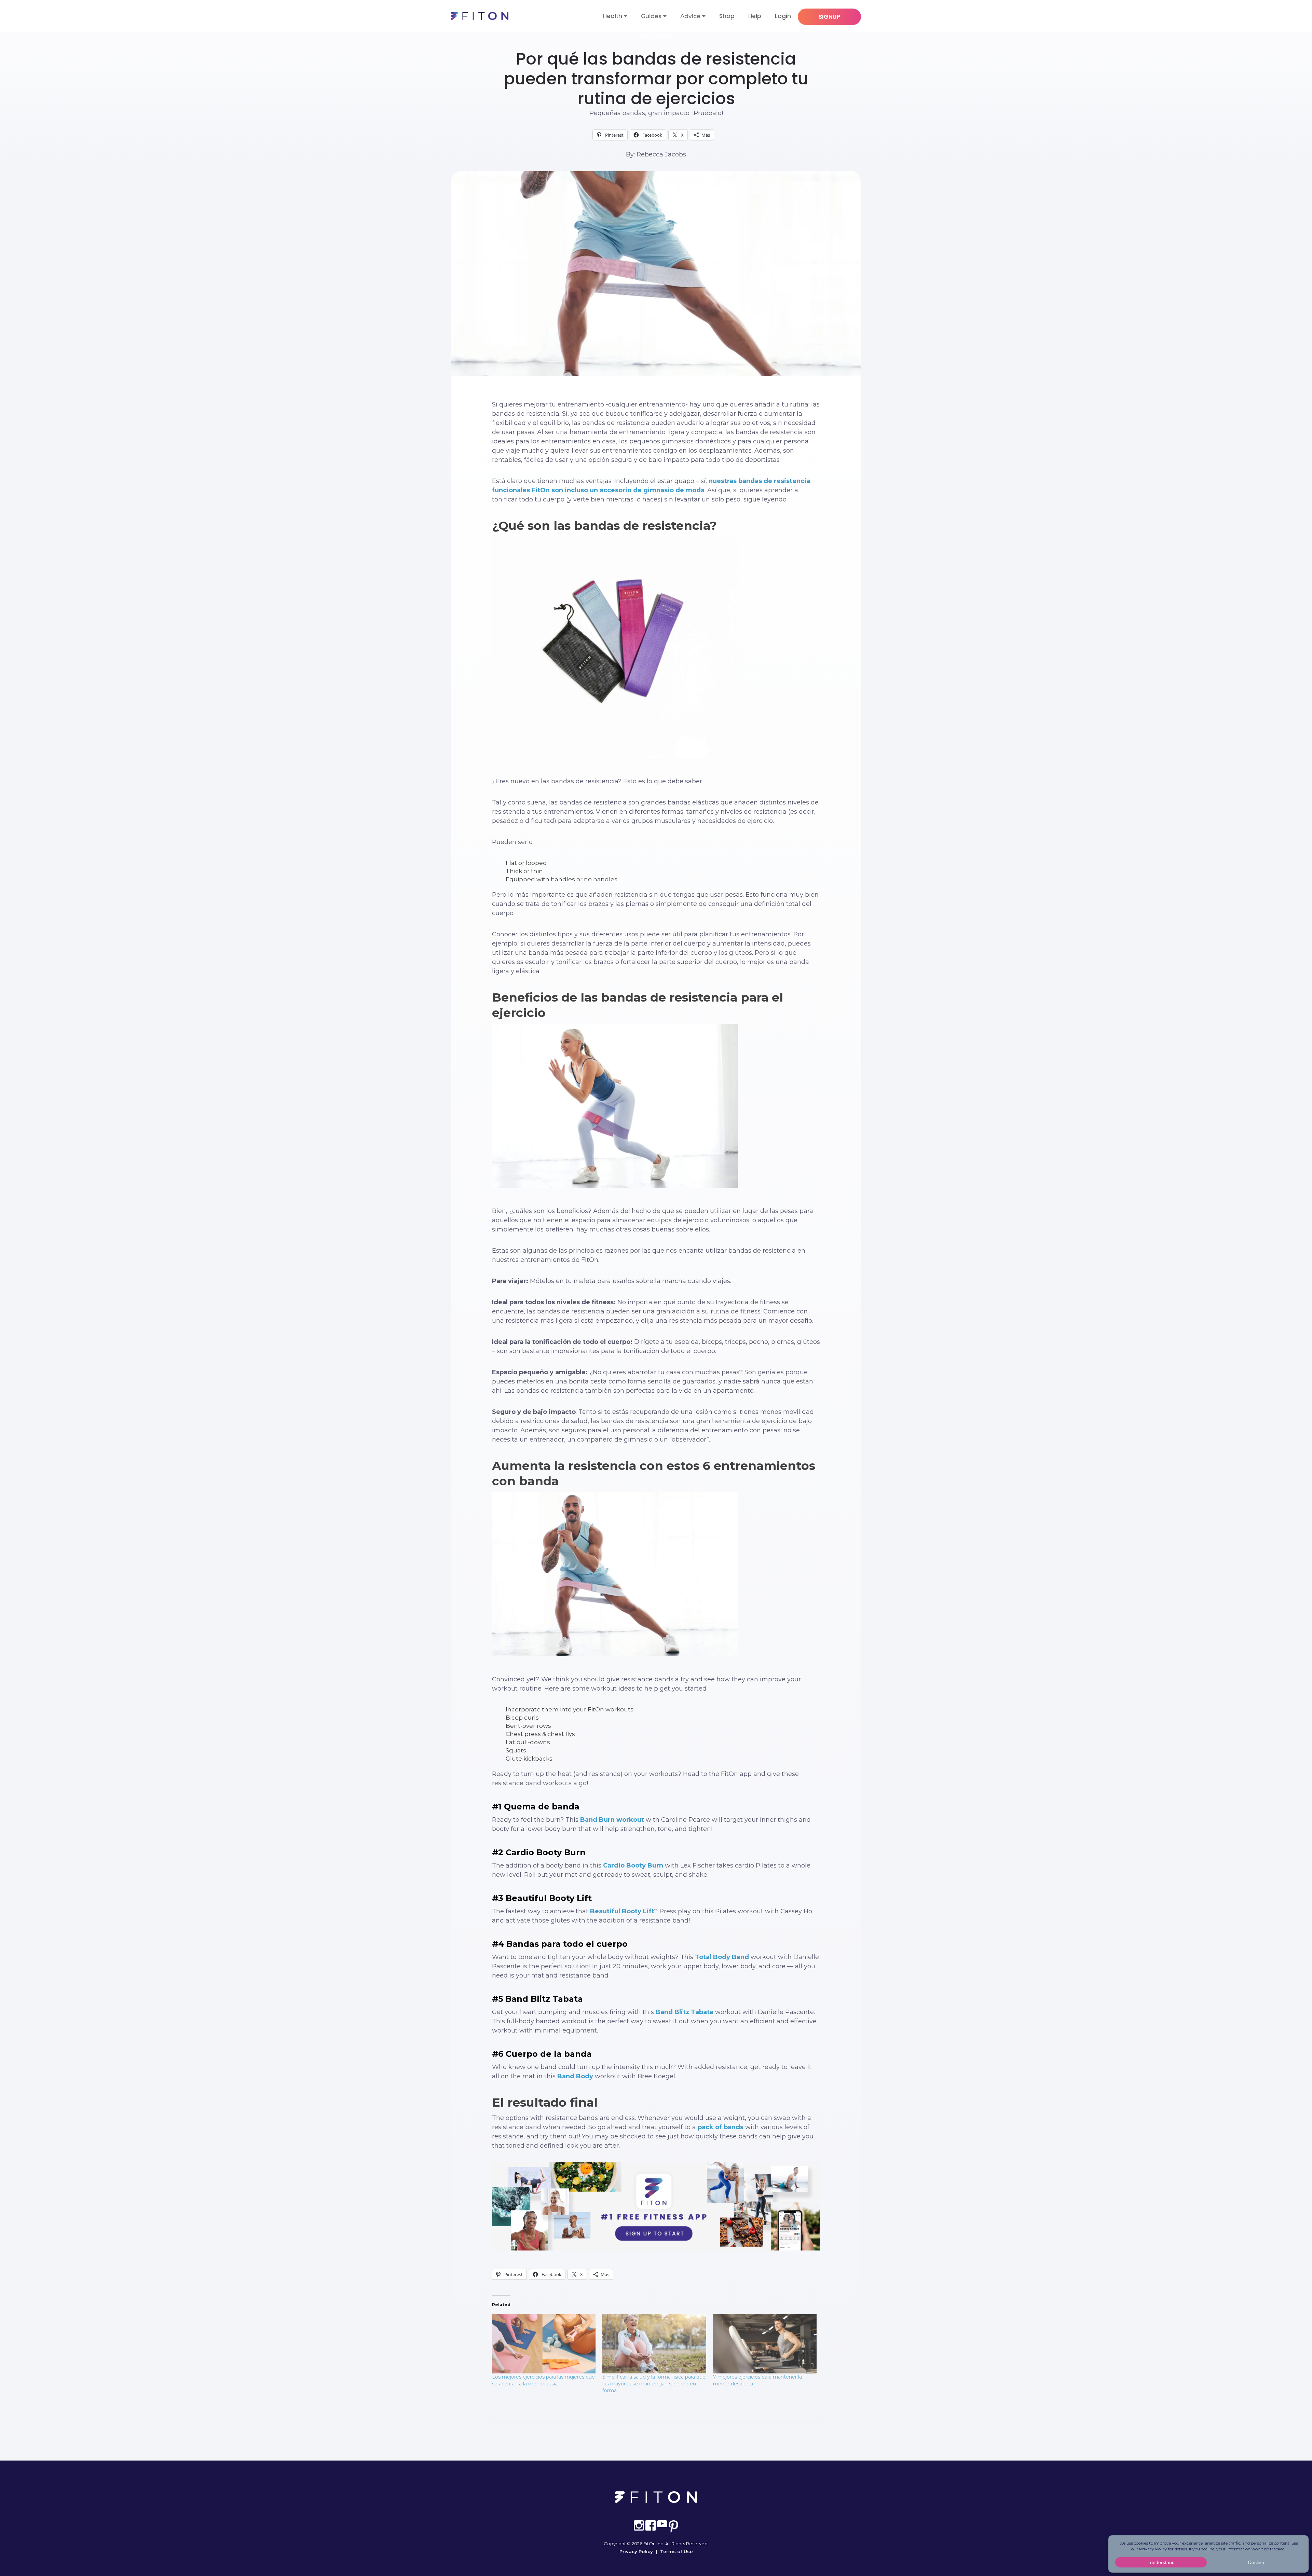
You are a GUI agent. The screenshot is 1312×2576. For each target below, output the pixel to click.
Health (613, 16)
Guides (651, 16)
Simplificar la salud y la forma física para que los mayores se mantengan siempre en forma (654, 2384)
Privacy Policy (636, 2551)
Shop (727, 16)
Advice (690, 16)
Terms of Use (676, 2551)
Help (755, 16)
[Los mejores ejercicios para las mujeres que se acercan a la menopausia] (544, 2344)
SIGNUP (829, 17)
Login (783, 16)
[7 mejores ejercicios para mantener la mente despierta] (765, 2344)
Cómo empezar (656, 36)
